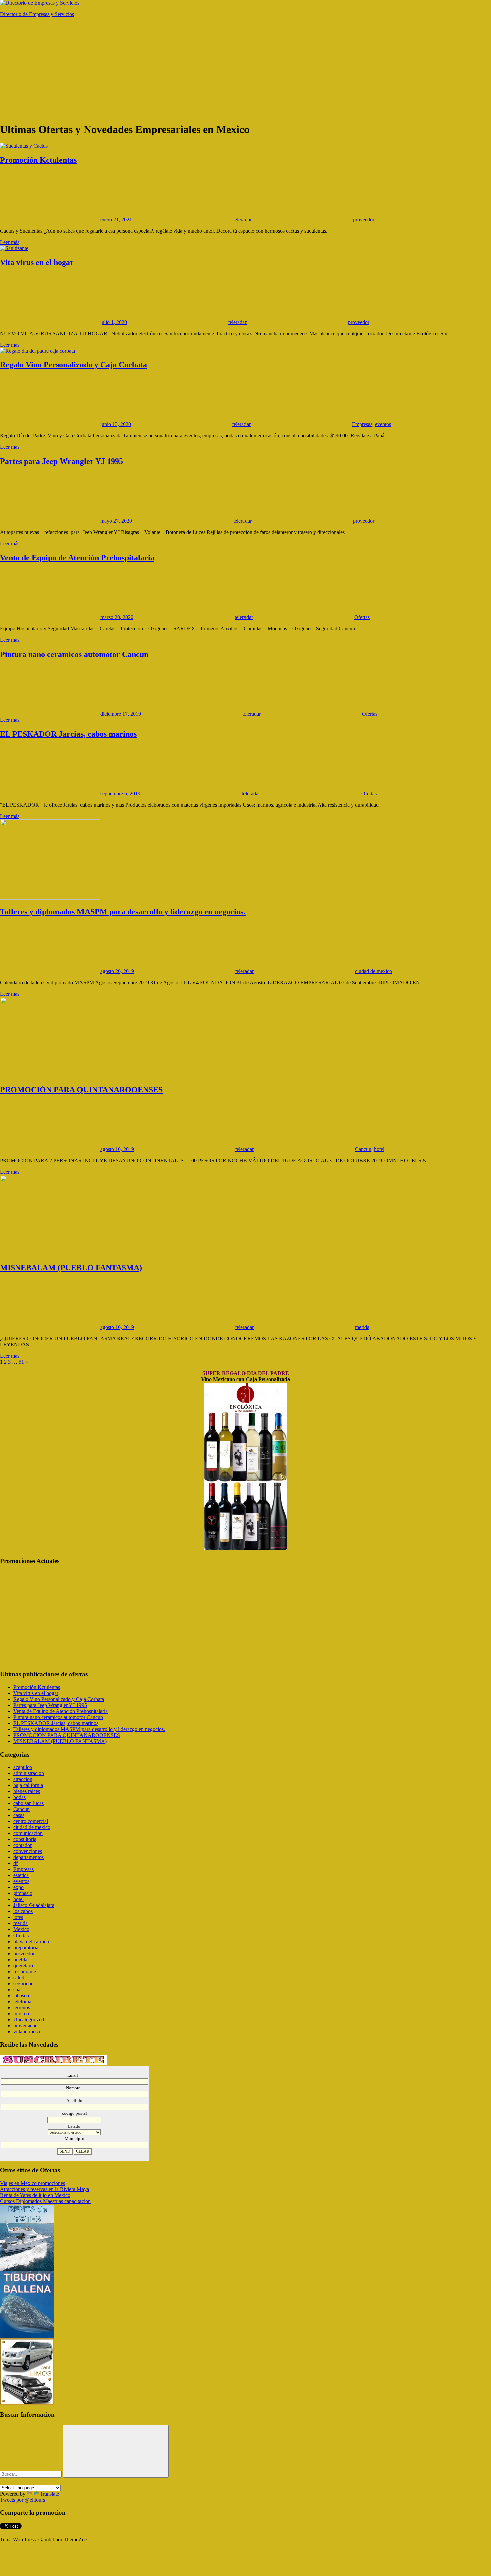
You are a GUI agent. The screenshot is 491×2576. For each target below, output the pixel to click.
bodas (20, 1797)
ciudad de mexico (374, 971)
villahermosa (27, 2032)
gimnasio (23, 1893)
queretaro (23, 1965)
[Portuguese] (36, 2480)
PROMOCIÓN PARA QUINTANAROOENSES (81, 1090)
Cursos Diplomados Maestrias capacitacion (45, 2201)
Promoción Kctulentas (38, 160)
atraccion (23, 1779)
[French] (28, 2480)
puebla (20, 1959)
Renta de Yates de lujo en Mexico (35, 2195)
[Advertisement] (246, 69)
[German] (20, 2480)
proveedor (364, 220)
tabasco (21, 1995)
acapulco (23, 1767)
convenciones (28, 1851)
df (16, 1863)
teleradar (242, 220)
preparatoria (26, 1947)
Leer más (10, 242)
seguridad (24, 1983)
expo (19, 1887)
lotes (18, 1917)
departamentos (29, 1857)
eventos (383, 424)
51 (21, 1362)
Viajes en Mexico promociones (33, 2183)
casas (19, 1815)
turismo (21, 2013)
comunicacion (28, 1833)
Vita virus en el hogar (37, 262)
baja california (28, 1785)
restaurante (25, 1971)
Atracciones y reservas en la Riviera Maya (44, 2189)
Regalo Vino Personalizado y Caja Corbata (73, 365)
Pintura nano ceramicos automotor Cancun (74, 654)
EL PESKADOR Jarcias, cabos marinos (68, 734)
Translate (50, 2494)
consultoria (25, 1839)
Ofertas (362, 617)
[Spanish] (12, 2480)
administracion (29, 1773)
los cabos (23, 1911)
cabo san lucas (29, 1803)
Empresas (362, 424)
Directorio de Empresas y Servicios (37, 14)
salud (19, 1977)
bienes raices (27, 1791)
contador (23, 1845)
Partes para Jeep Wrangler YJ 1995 (61, 461)
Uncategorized (29, 2019)
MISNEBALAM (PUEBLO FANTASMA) (71, 1268)
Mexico (21, 1929)
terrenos (22, 2007)
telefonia (22, 2001)
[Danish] (44, 2480)
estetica (21, 1875)
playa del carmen (31, 1941)
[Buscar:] (32, 2474)
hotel (379, 1149)
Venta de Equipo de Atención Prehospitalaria (77, 558)
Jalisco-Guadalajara (34, 1905)
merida (362, 1327)
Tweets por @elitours (23, 2500)
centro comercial (31, 1821)
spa (17, 1989)
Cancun (363, 1149)
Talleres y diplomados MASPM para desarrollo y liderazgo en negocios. (123, 912)
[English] (4, 2480)
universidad (26, 2026)
